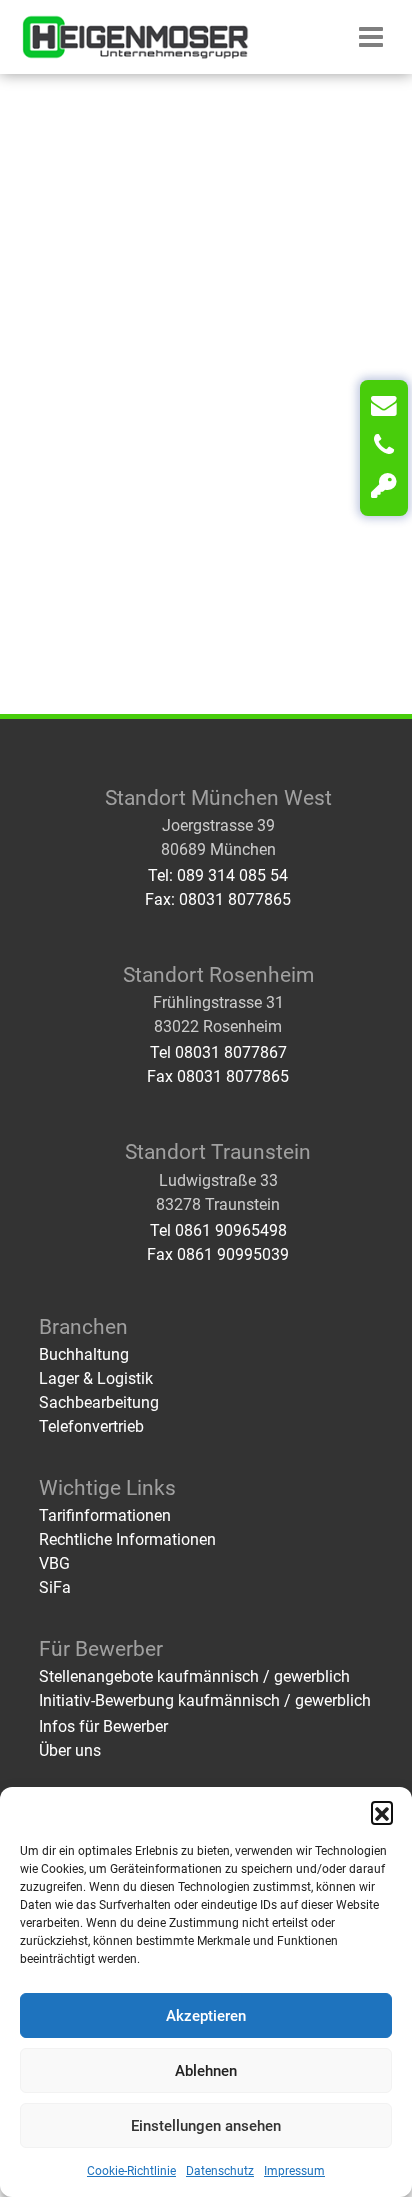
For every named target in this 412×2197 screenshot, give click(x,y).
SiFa (55, 1587)
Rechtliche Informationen (127, 1539)
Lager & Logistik (96, 1378)
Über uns (70, 1750)
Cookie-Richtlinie (131, 2171)
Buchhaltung (84, 1354)
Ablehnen (206, 2071)
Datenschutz (220, 2171)
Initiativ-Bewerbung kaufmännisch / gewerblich (205, 1700)
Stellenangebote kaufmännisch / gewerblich (194, 1676)
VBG (54, 1563)
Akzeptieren (206, 2016)
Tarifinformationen (105, 1515)
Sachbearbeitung (99, 1402)
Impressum (294, 2171)
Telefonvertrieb (91, 1426)
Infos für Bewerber (103, 1726)
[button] (382, 1812)
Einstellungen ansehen (206, 2126)
